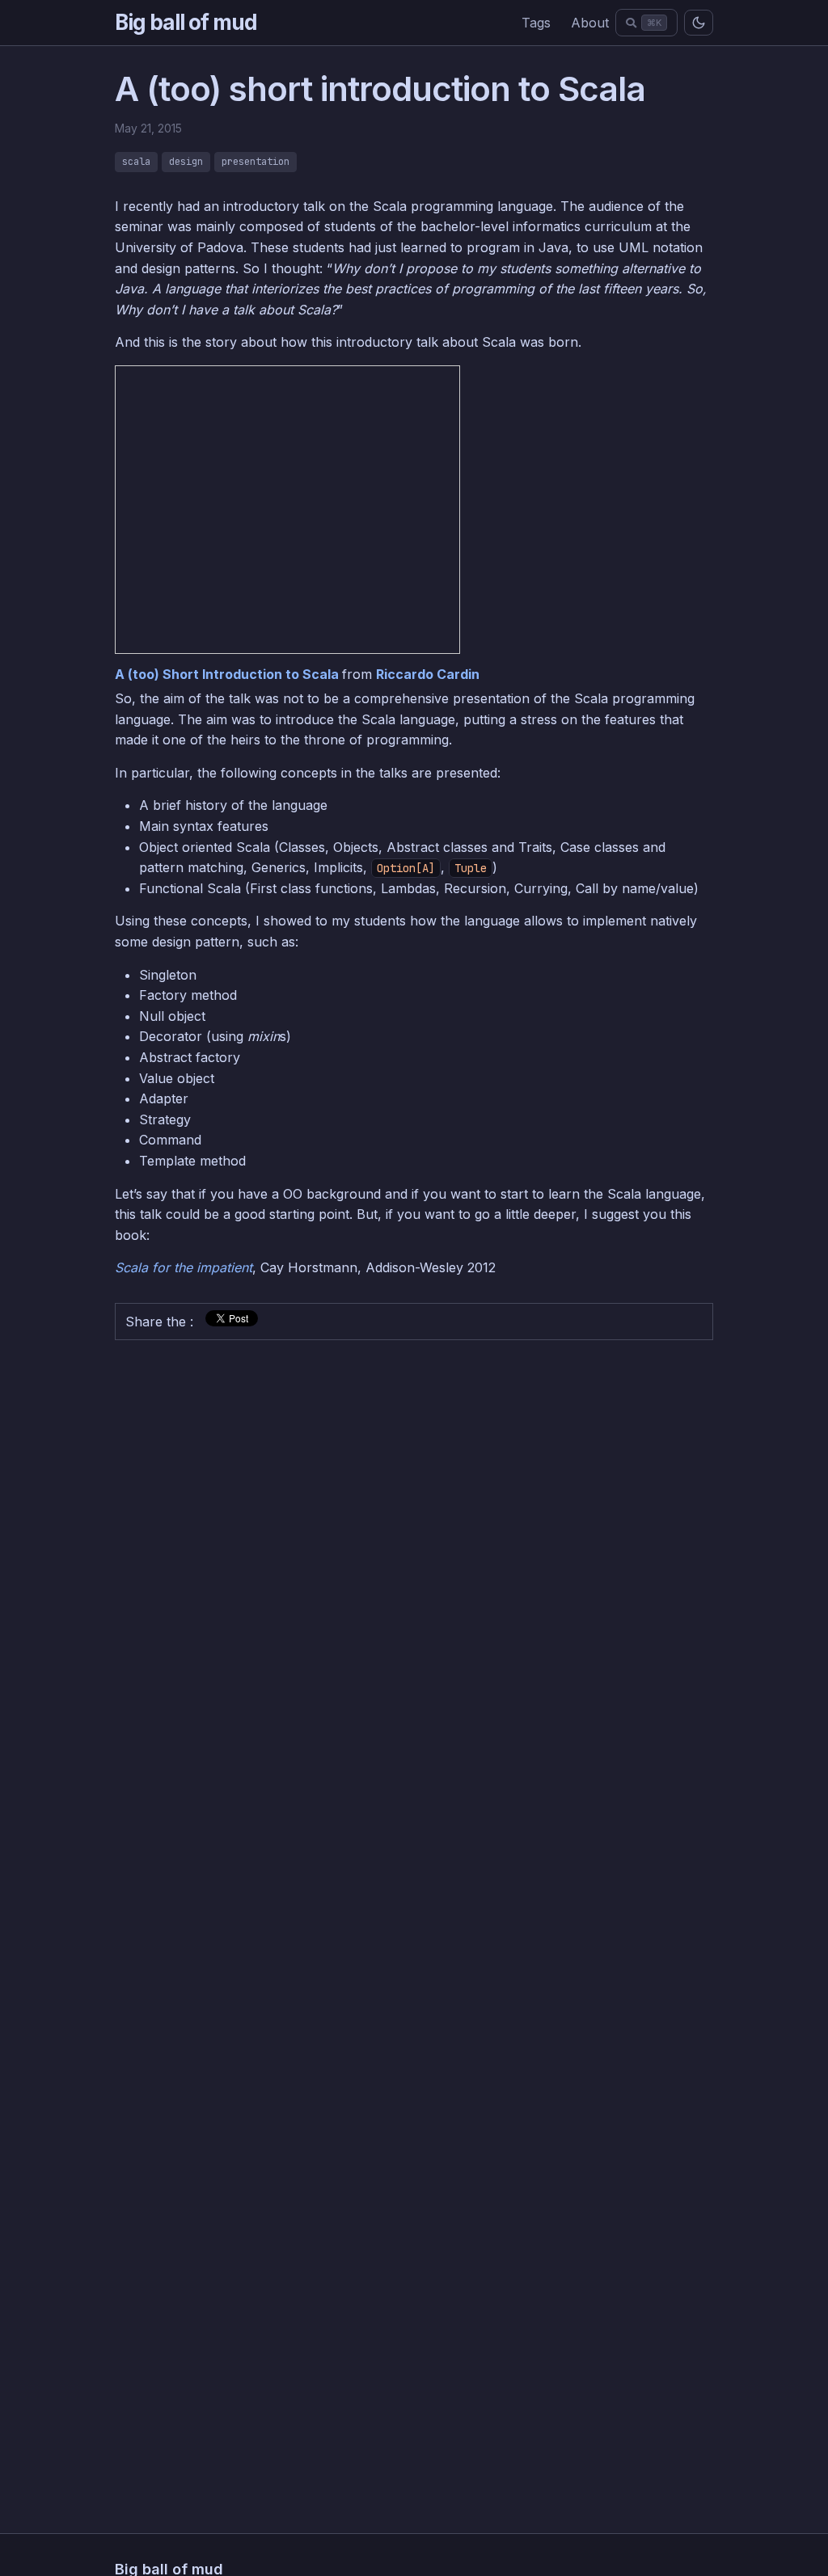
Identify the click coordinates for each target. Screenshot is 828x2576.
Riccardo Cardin (428, 674)
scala (136, 162)
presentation (256, 162)
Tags (536, 23)
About (590, 23)
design (186, 162)
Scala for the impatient (184, 1267)
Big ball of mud (186, 22)
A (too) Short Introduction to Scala (228, 674)
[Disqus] (414, 1554)
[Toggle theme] (699, 23)
